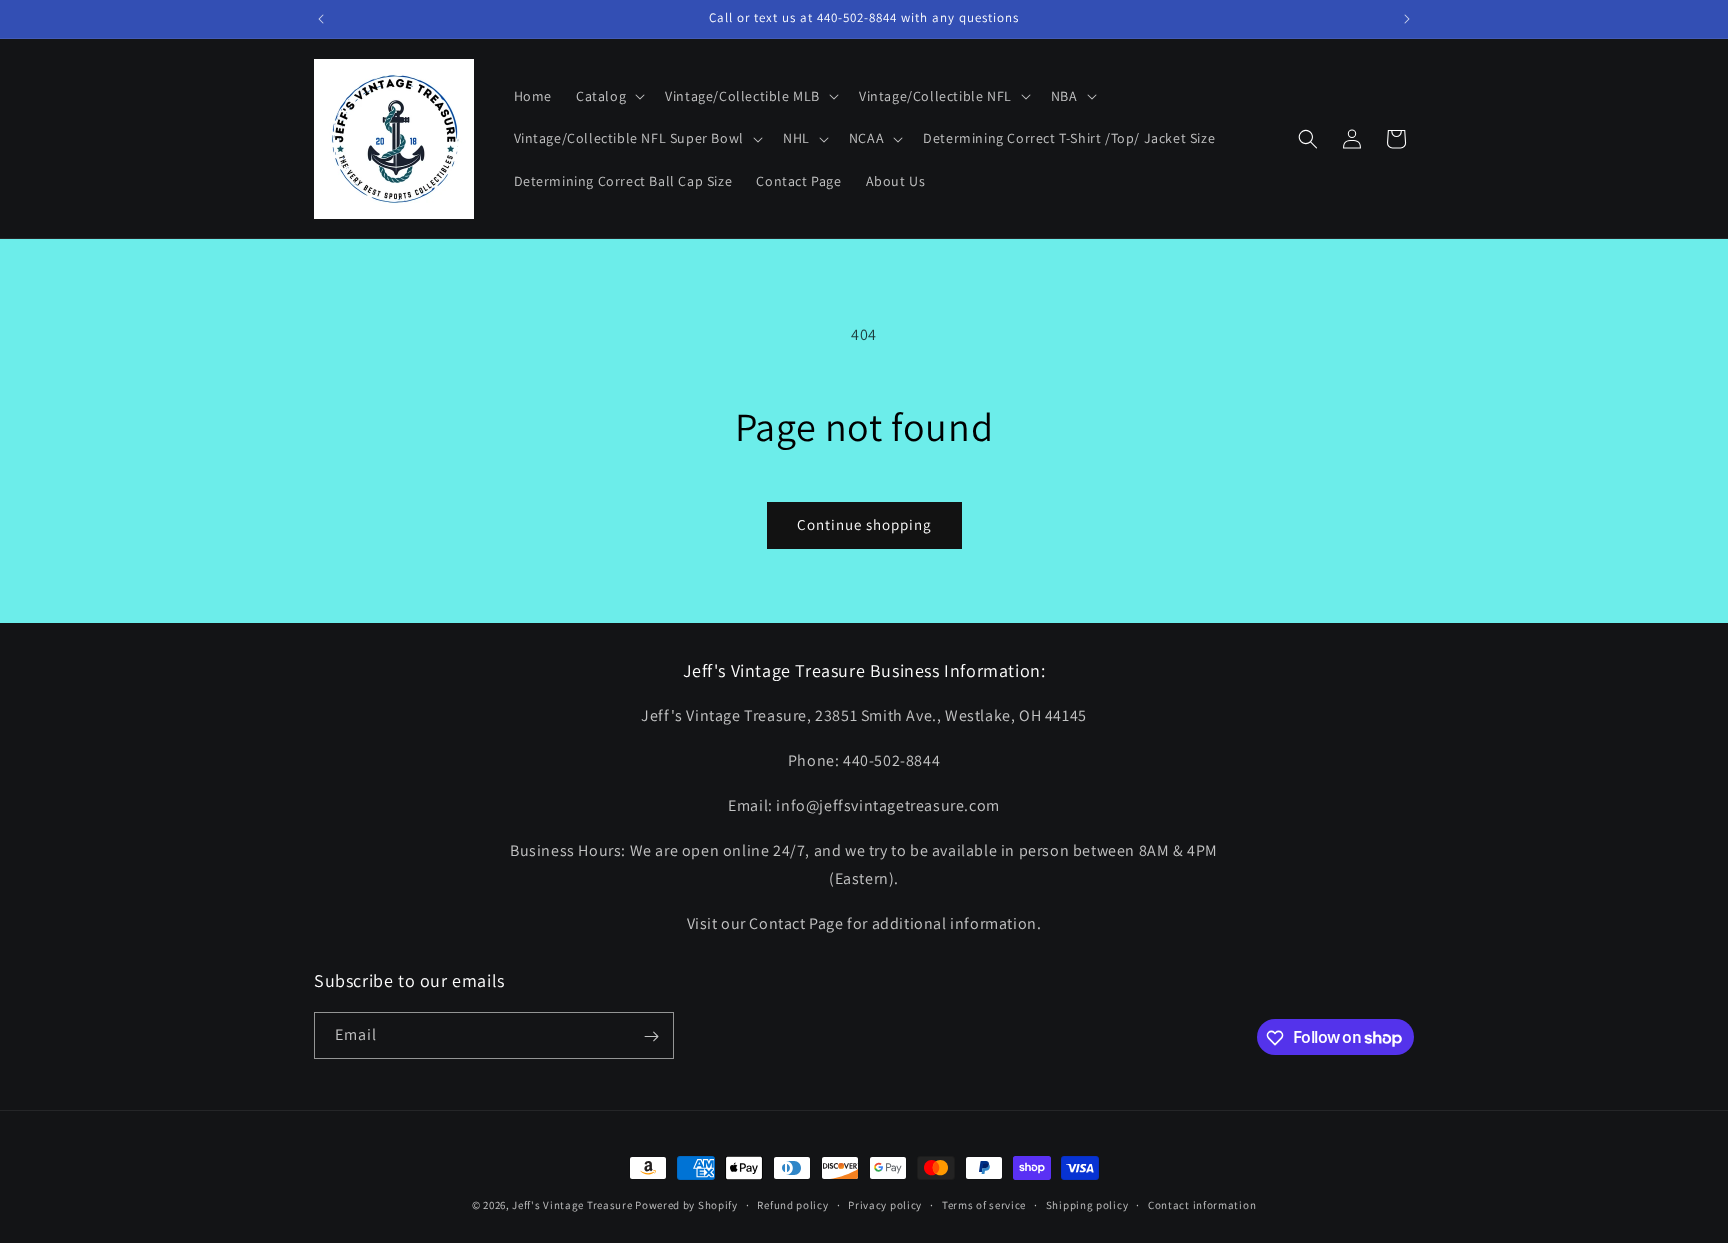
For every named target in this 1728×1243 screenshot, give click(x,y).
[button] (608, 96)
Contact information (1202, 1204)
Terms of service (984, 1204)
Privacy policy (885, 1204)
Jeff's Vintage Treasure (572, 1205)
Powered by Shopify (686, 1205)
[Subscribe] (651, 1036)
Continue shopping (864, 524)
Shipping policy (1087, 1204)
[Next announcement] (1407, 19)
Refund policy (792, 1204)
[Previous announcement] (321, 19)
